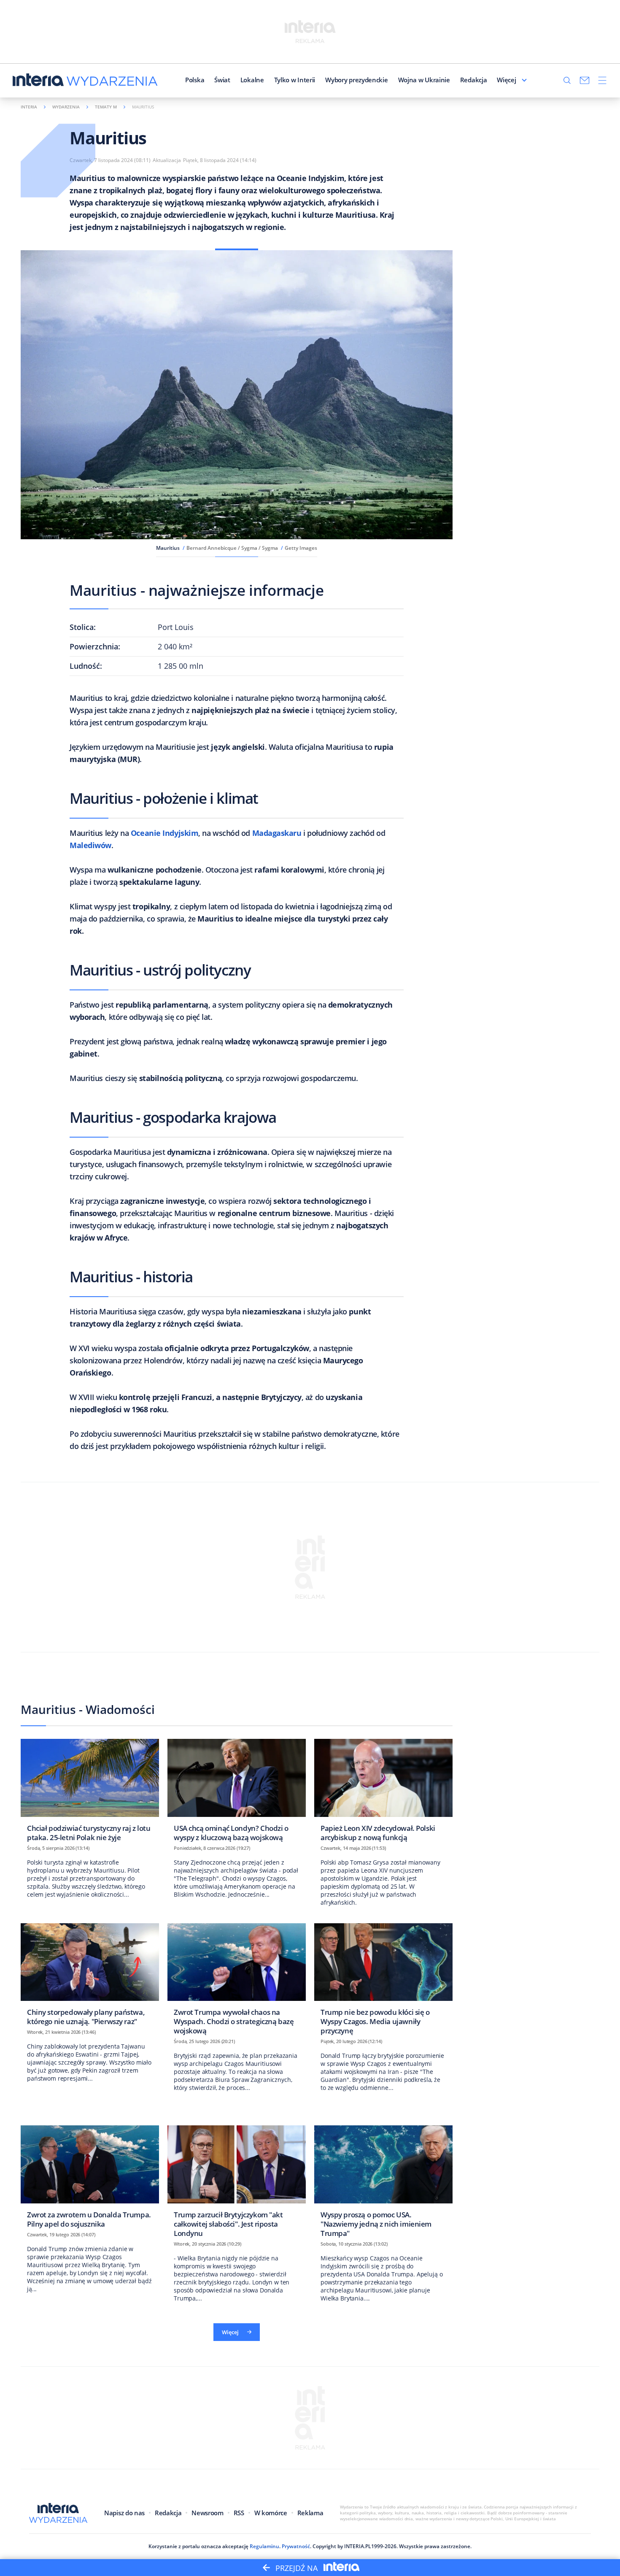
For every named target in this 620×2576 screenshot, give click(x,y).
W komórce (271, 2513)
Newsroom (207, 2513)
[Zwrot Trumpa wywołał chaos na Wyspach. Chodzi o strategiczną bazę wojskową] (237, 1982)
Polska (195, 80)
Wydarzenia (66, 107)
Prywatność (296, 2546)
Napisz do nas (124, 2513)
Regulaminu (264, 2546)
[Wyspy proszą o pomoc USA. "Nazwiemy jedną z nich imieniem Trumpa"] (383, 2184)
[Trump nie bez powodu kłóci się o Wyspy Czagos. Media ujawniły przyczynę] (383, 1982)
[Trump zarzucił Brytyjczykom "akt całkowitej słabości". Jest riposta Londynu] (237, 2184)
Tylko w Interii (295, 80)
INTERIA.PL (358, 2546)
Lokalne (252, 80)
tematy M (106, 107)
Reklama (310, 2513)
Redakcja (474, 80)
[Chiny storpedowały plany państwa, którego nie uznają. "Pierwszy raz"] (90, 1977)
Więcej (506, 80)
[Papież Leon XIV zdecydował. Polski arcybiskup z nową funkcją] (383, 1793)
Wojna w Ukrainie (424, 80)
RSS (239, 2513)
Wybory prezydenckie (356, 80)
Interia (29, 107)
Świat (222, 80)
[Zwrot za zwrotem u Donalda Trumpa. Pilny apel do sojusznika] (90, 2179)
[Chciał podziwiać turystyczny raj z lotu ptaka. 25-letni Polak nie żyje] (90, 1793)
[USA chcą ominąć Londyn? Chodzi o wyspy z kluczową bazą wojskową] (237, 1793)
